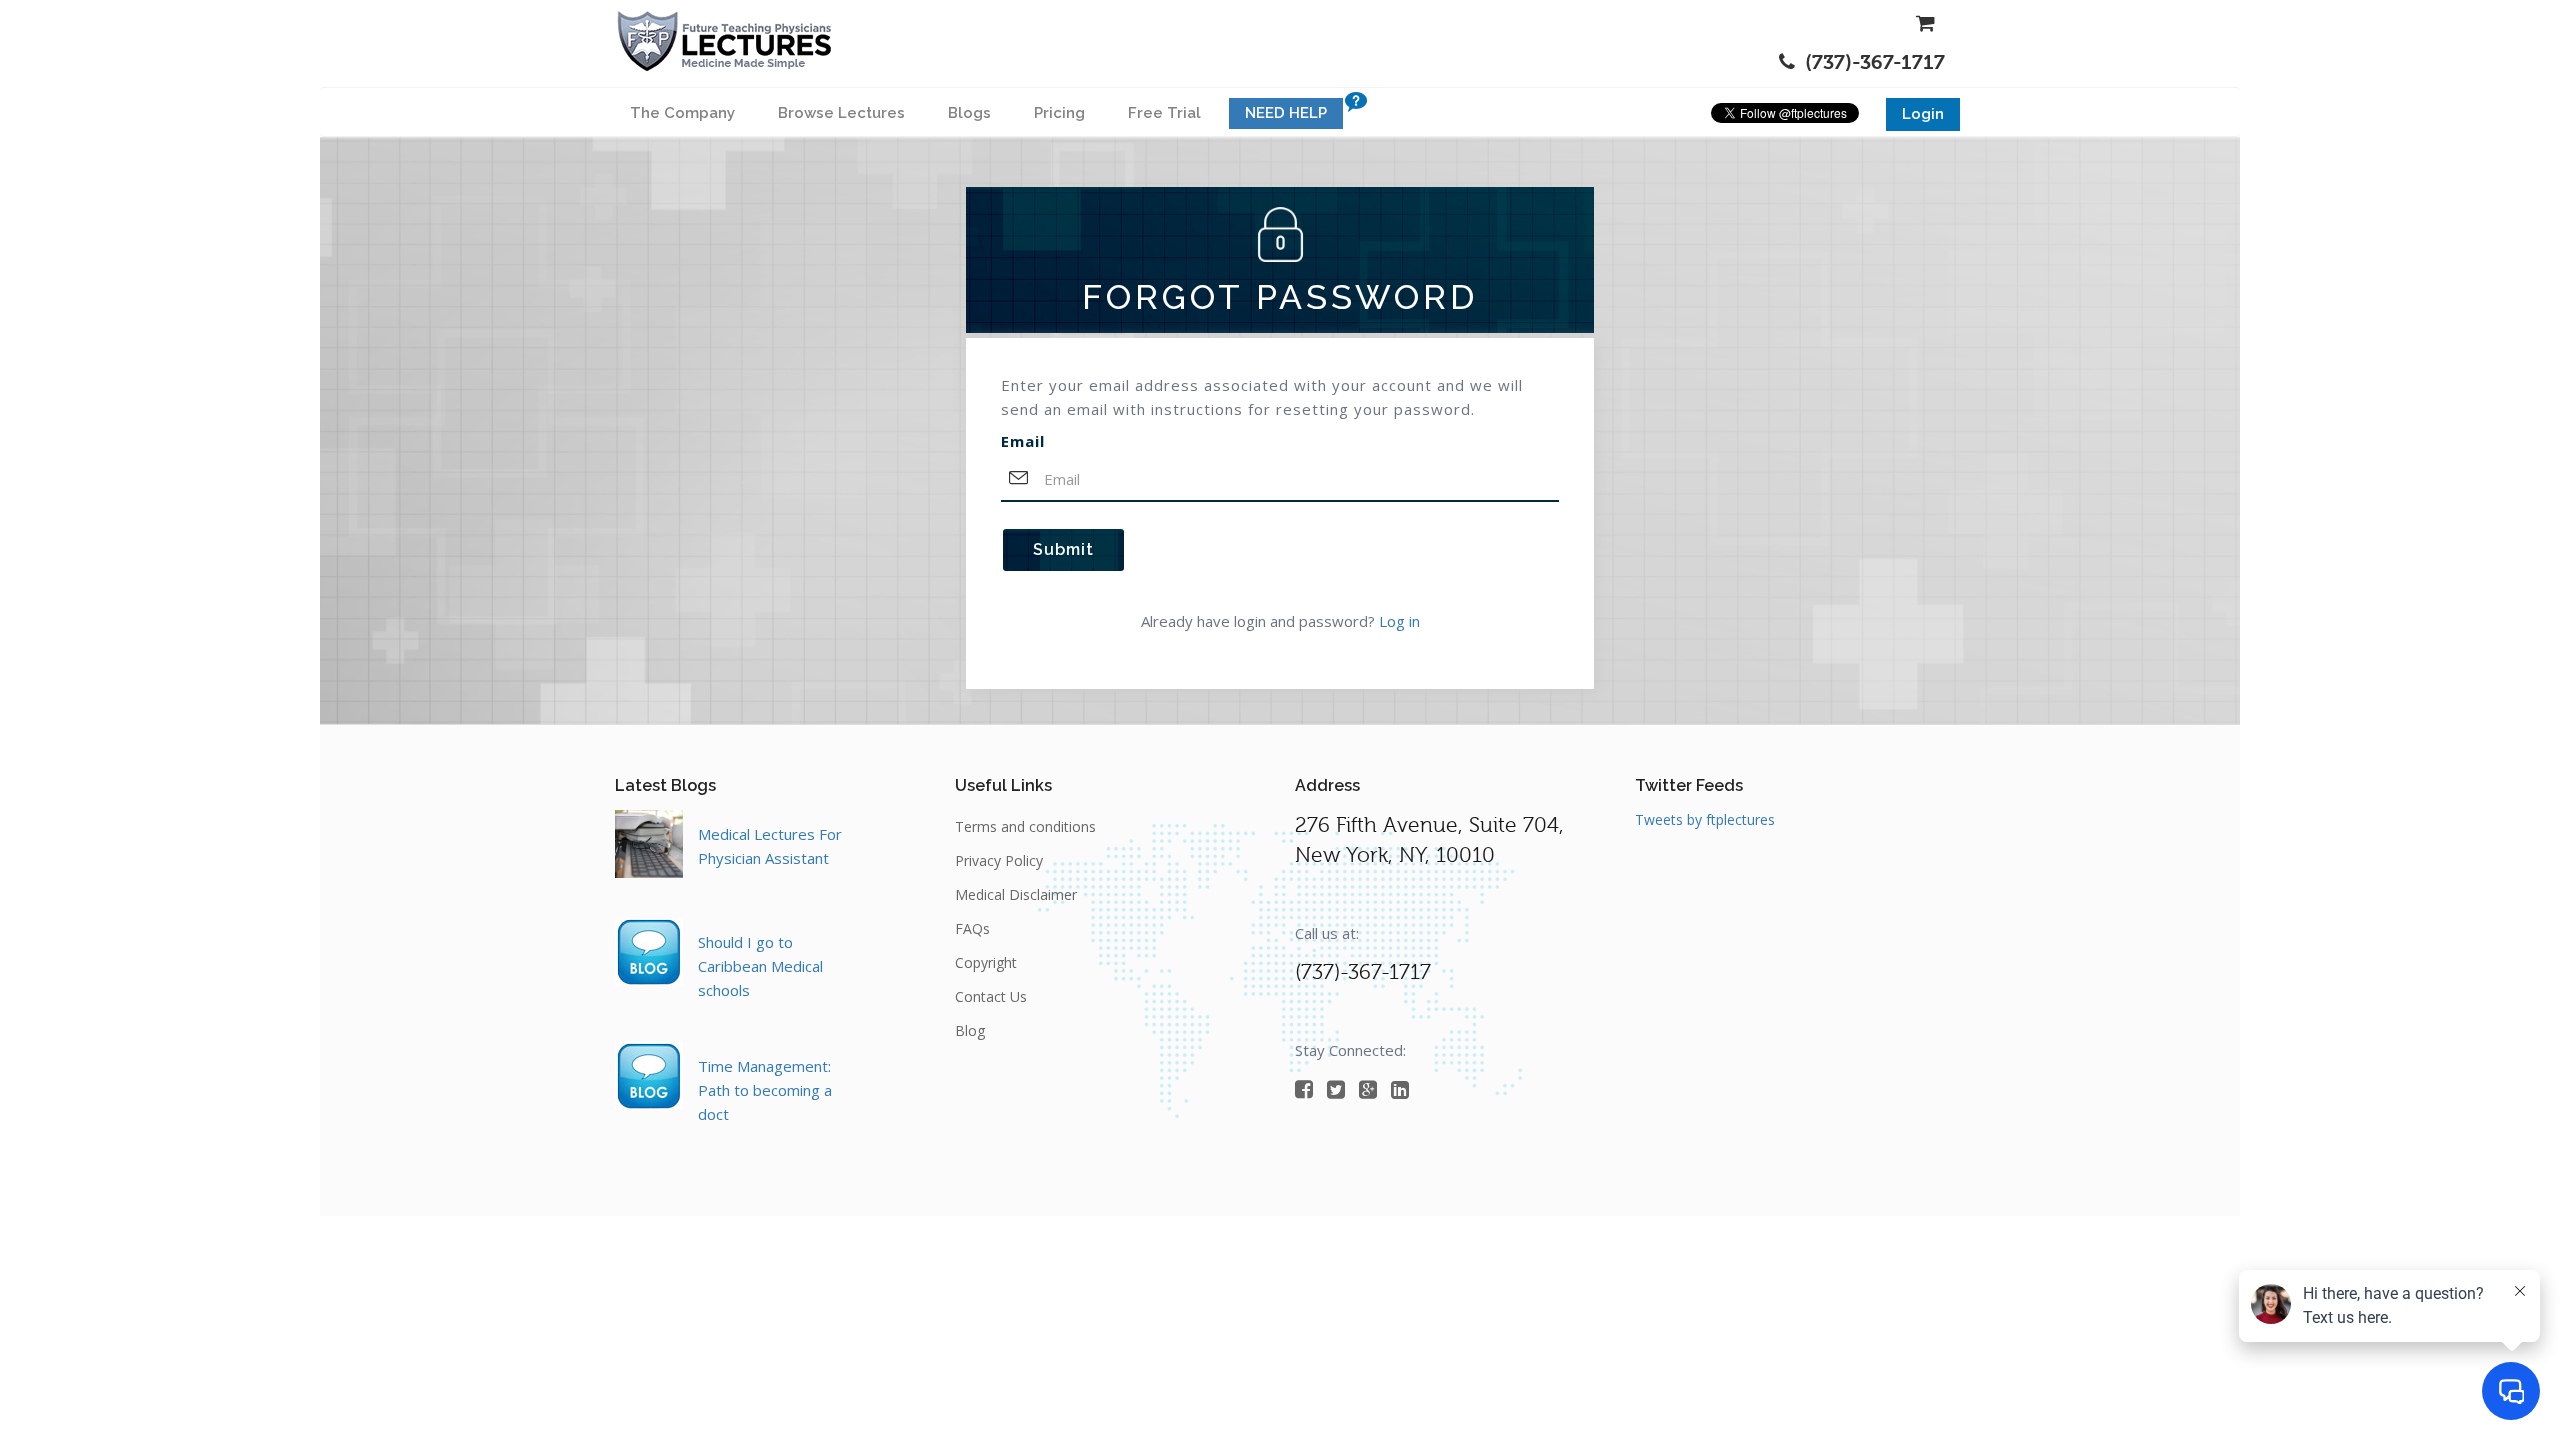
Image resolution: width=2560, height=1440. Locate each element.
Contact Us (991, 996)
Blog (970, 1030)
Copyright (986, 962)
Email (1023, 441)
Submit (1063, 549)
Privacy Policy (999, 860)
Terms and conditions (1025, 826)
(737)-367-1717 (1875, 62)
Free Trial (1164, 113)
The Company (682, 113)
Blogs (969, 113)
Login (1923, 114)
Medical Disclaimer (1016, 894)
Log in (1399, 621)
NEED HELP (1286, 113)
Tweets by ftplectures (1705, 819)
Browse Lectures (841, 113)
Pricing (1059, 113)
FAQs (972, 928)
